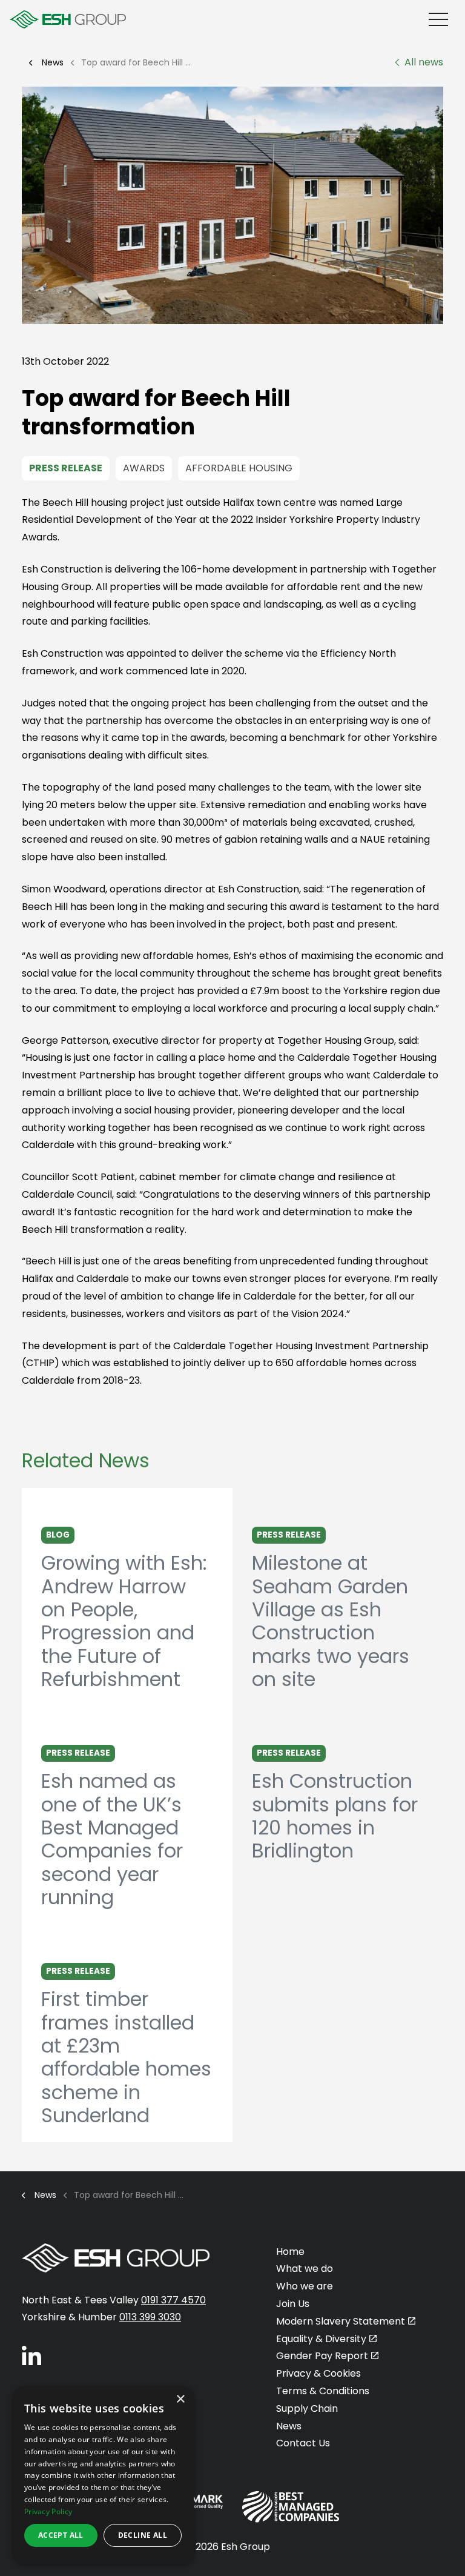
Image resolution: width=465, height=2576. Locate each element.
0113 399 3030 (150, 2317)
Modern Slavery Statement (341, 2321)
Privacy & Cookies (318, 2373)
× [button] (180, 2399)
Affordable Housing (239, 468)
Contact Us (303, 2443)
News (289, 2426)
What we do (305, 2269)
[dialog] (103, 2475)
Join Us (293, 2304)
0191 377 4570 (173, 2300)
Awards (144, 468)
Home (290, 2252)
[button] (232, 205)
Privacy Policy (48, 2511)
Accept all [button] (61, 2535)
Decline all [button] (143, 2535)
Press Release (66, 468)
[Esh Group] (68, 19)
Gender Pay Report (322, 2356)
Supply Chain (307, 2408)
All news (424, 62)
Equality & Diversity (321, 2339)
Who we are (305, 2286)
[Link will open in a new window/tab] (31, 2355)
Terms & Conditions (323, 2391)
